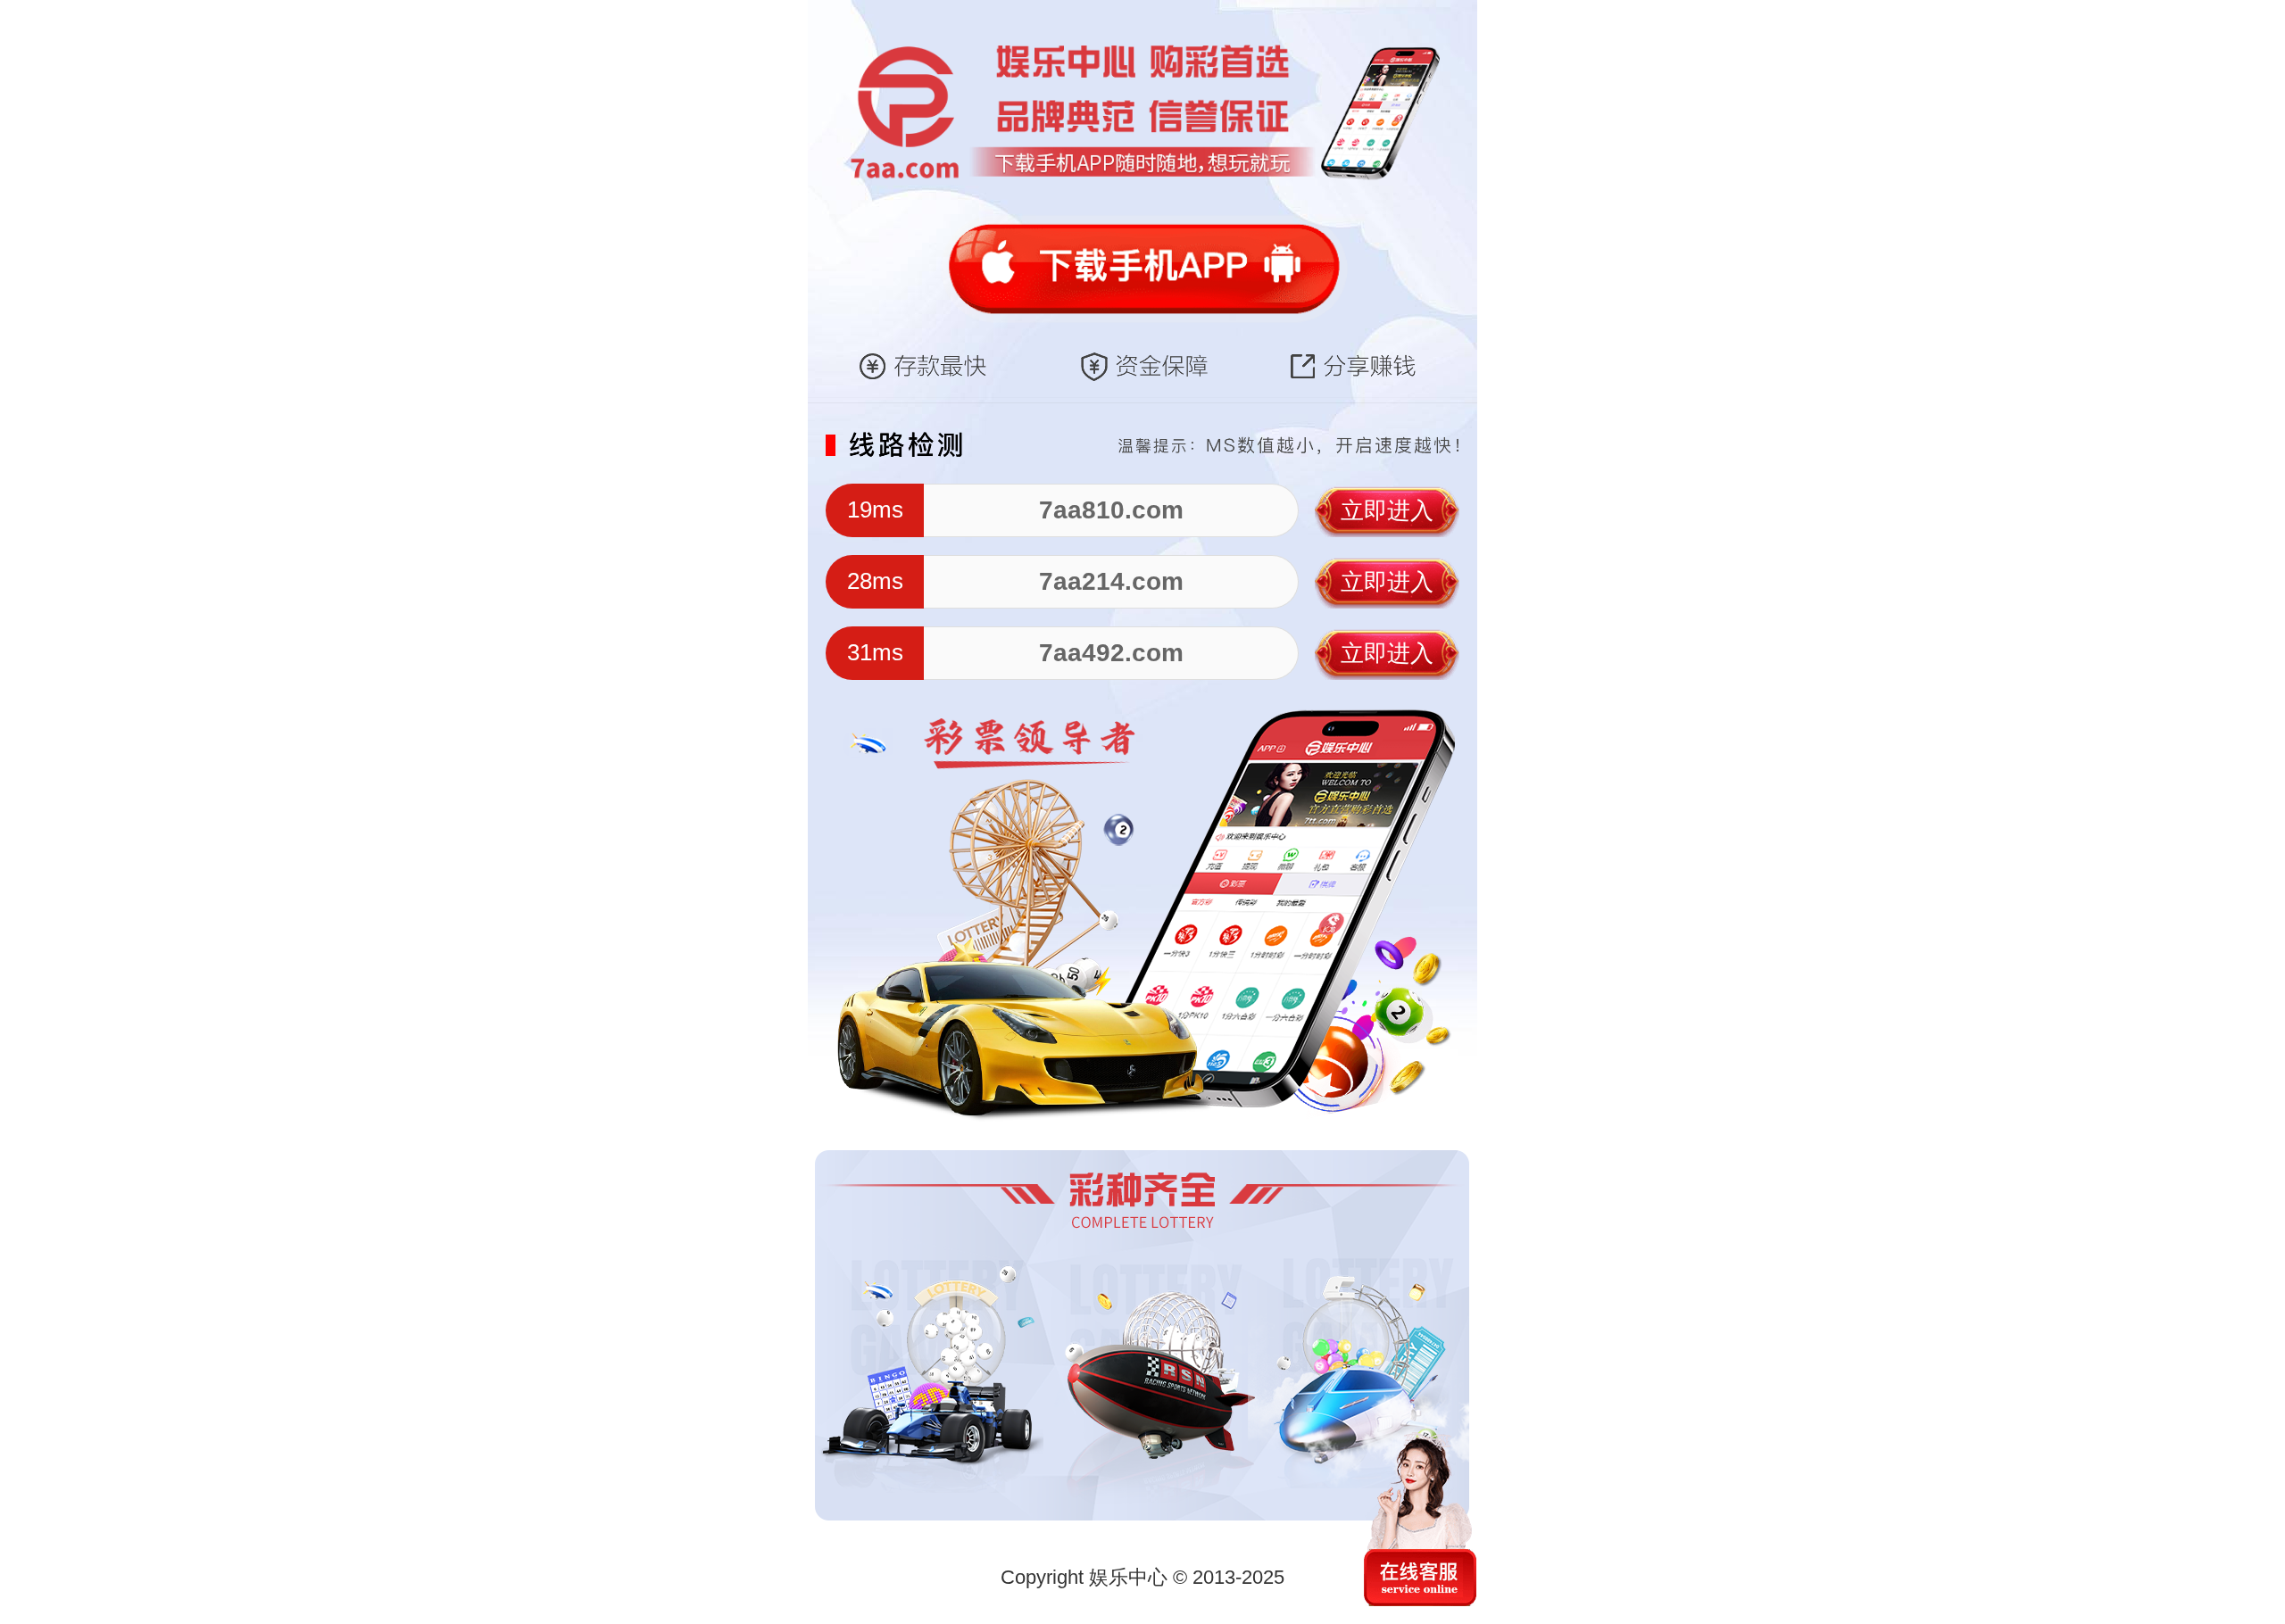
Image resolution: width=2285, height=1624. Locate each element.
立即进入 (1387, 510)
